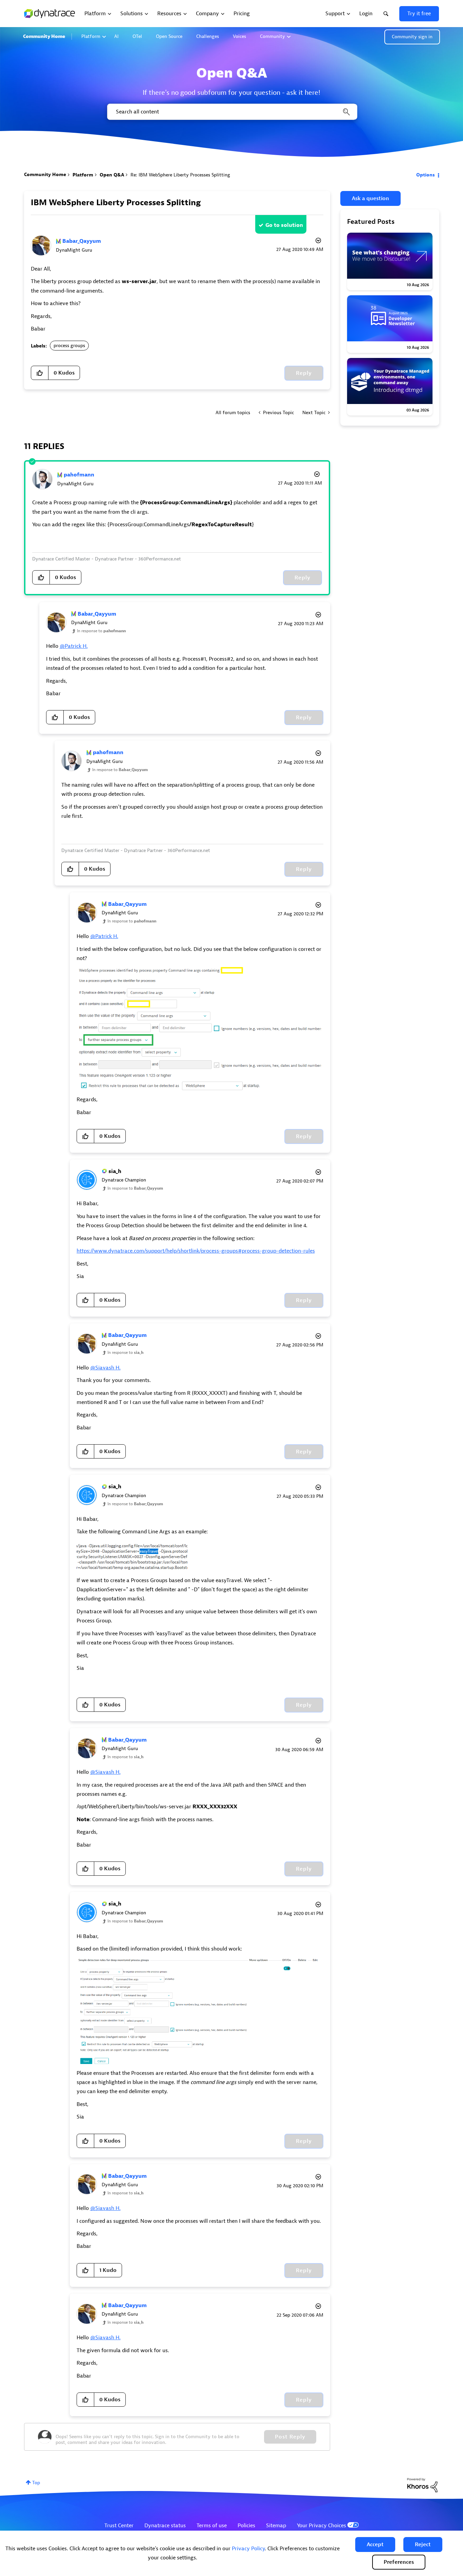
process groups (69, 346)
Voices (239, 36)
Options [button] (426, 175)
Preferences (399, 2562)
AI (116, 36)
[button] (375, 2545)
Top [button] (36, 2483)
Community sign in (412, 37)
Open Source (169, 36)
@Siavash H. (105, 1368)
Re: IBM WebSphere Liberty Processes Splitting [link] (180, 175)
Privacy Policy (248, 2549)
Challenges (208, 36)
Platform (91, 36)
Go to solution (284, 225)
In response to (101, 631)
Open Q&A (112, 175)
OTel (137, 36)
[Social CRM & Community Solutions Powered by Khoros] (422, 2485)
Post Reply (290, 2437)
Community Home (44, 36)
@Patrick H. (74, 646)
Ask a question (370, 198)
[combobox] (232, 112)
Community (273, 36)
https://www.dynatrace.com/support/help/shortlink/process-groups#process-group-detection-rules (196, 1251)
